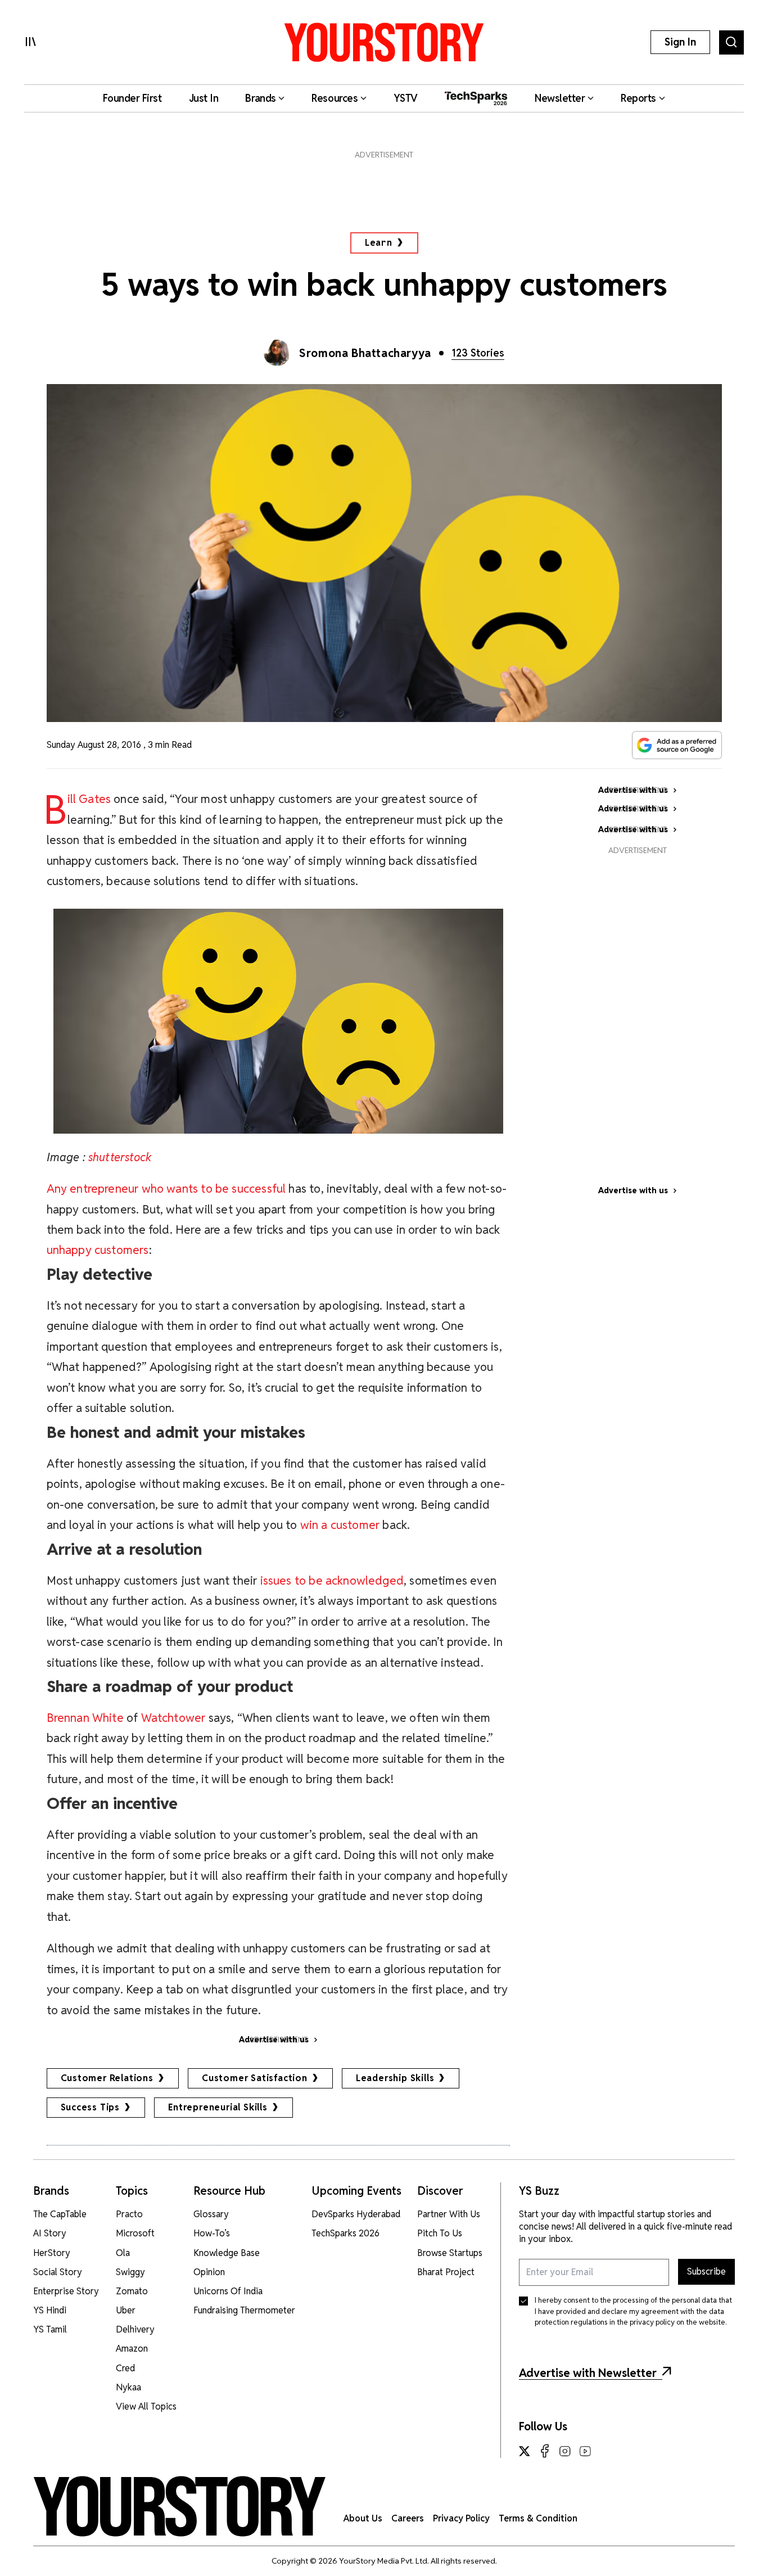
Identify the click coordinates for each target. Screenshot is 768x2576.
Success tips (91, 2107)
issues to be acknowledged (332, 1580)
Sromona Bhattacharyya (365, 353)
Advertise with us (633, 1190)
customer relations (107, 2078)
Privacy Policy (461, 2518)
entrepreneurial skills (218, 2107)
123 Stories (478, 353)
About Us (363, 2518)
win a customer (340, 1525)
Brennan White (85, 1718)
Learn (379, 243)
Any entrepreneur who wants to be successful (166, 1188)
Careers (408, 2518)
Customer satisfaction (255, 2078)
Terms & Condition (538, 2518)
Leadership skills (395, 2078)
